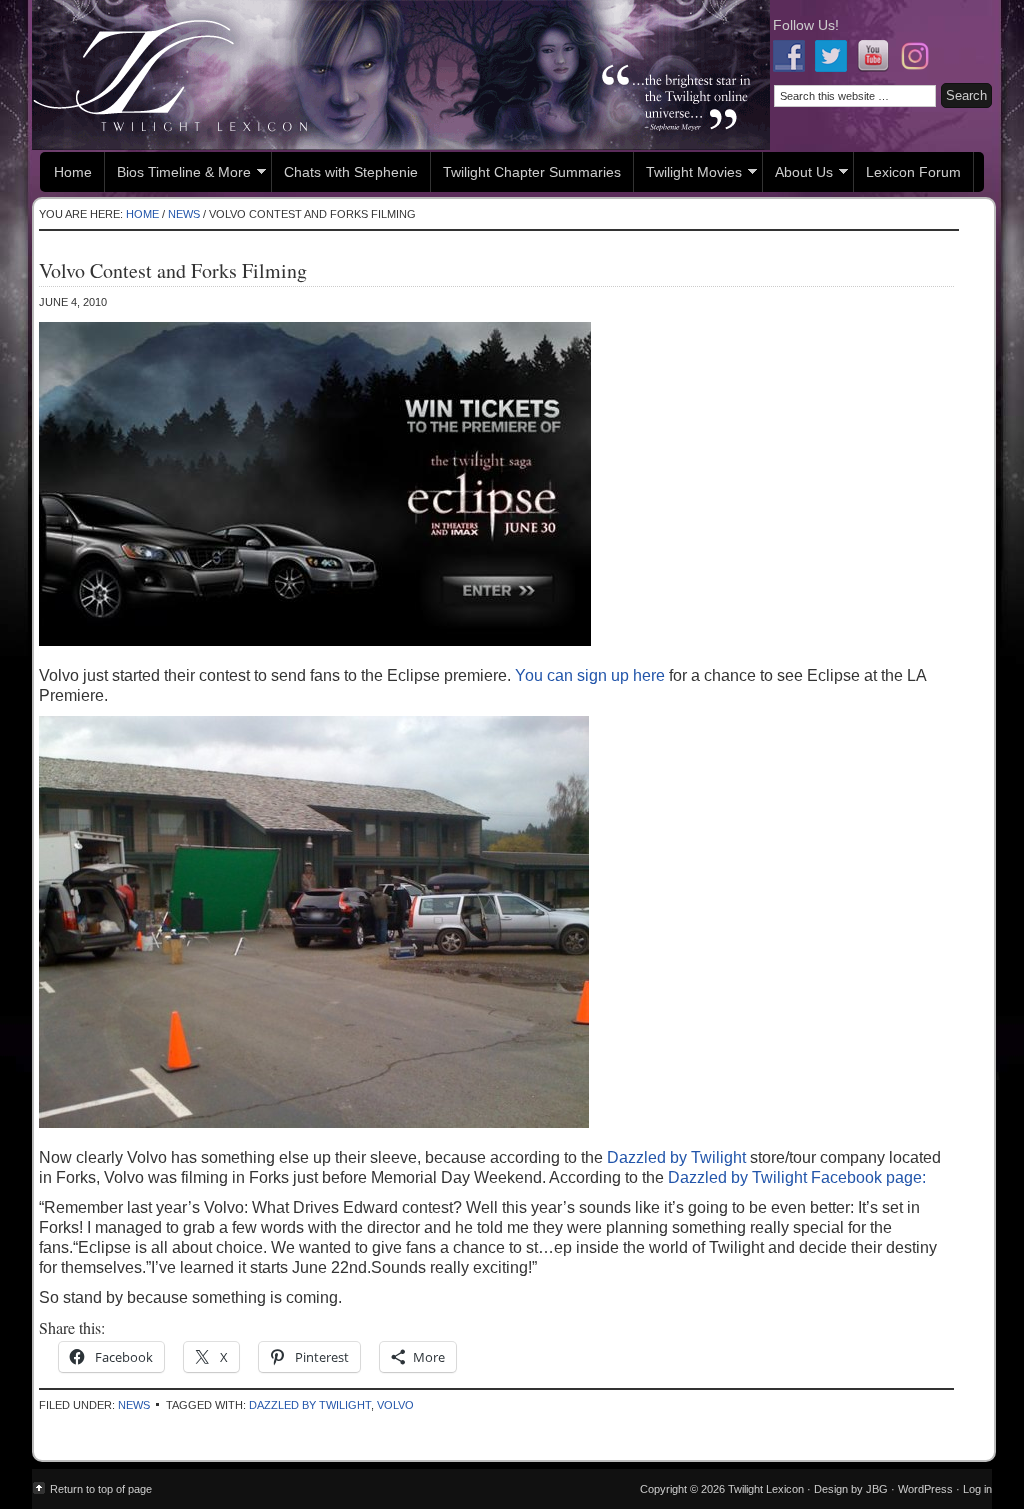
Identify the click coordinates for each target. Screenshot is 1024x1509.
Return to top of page (101, 1489)
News (134, 1405)
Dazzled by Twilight (678, 1157)
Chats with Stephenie (351, 172)
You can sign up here (590, 675)
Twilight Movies (688, 174)
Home (73, 172)
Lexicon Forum (913, 172)
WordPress (925, 1489)
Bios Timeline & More (178, 174)
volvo (395, 1405)
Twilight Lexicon (401, 75)
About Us (798, 174)
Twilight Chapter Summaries (532, 172)
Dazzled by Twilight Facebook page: (795, 1177)
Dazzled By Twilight (310, 1405)
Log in (977, 1489)
